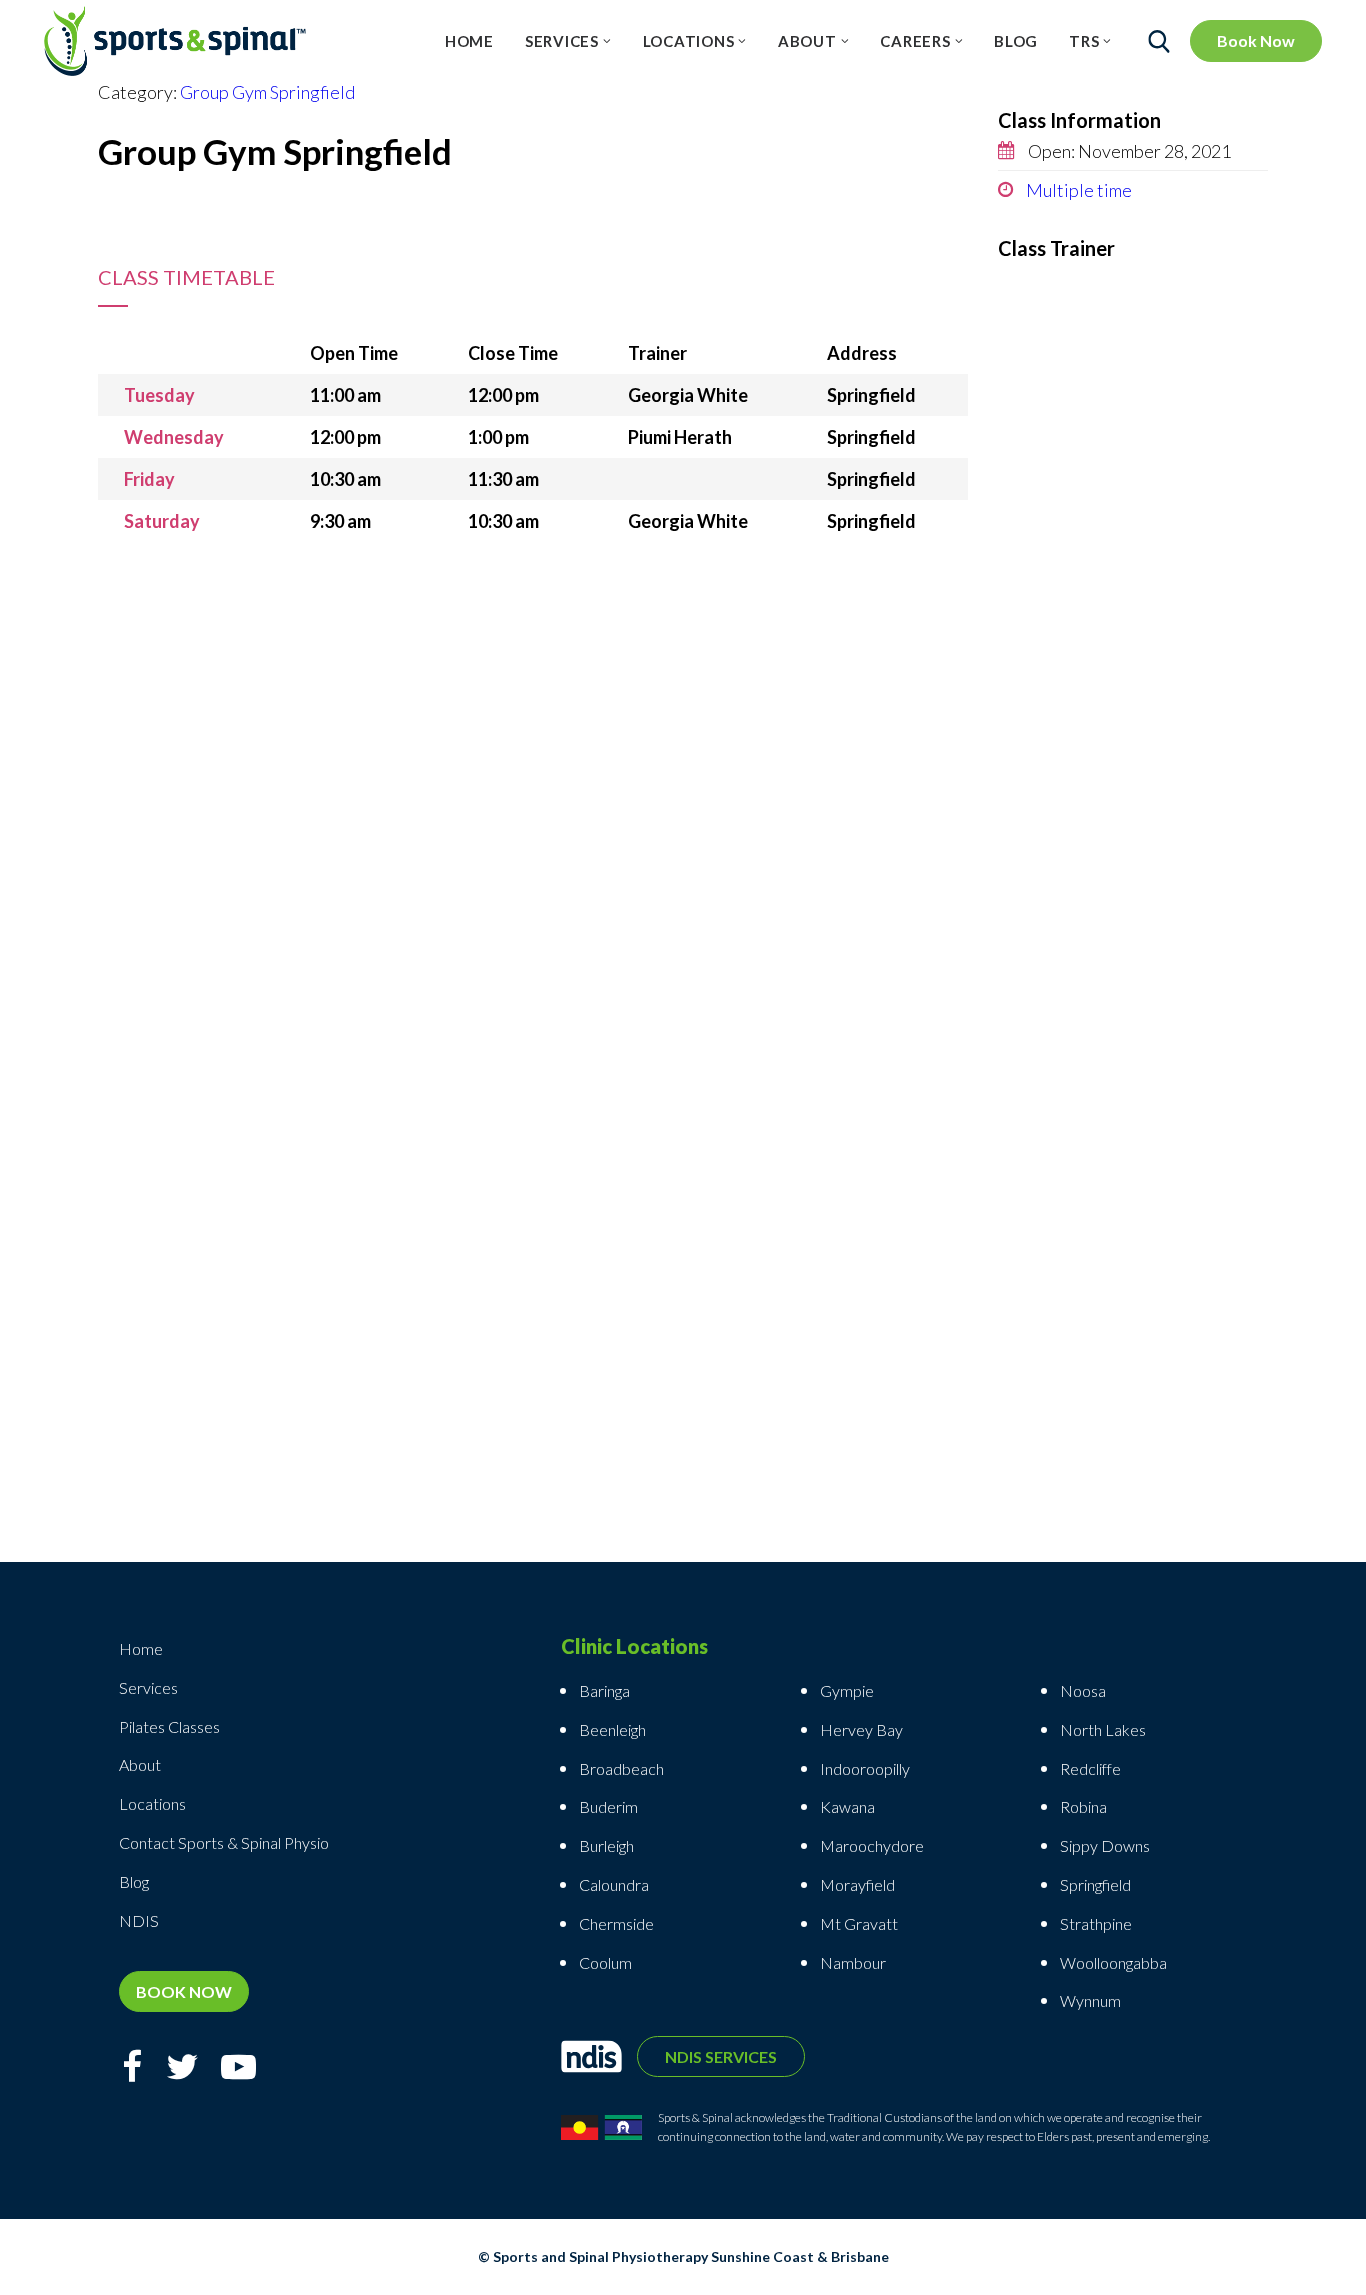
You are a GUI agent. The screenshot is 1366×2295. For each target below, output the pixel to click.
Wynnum (1090, 2000)
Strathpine (1096, 1923)
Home (469, 41)
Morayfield (857, 1884)
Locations (689, 41)
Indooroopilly (865, 1768)
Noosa (1083, 1690)
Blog (1016, 41)
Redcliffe (1090, 1768)
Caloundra (614, 1884)
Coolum (605, 1962)
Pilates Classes (169, 1726)
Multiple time (1077, 190)
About (807, 41)
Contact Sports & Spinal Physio (224, 1842)
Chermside (616, 1923)
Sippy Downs (1105, 1845)
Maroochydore (872, 1845)
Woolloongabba (1113, 1962)
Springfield (1095, 1884)
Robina (1083, 1806)
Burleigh (606, 1845)
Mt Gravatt (859, 1923)
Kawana (847, 1806)
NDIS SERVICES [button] (721, 2056)
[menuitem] (469, 41)
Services (562, 41)
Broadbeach (621, 1768)
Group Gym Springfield (267, 92)
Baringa (604, 1690)
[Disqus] (533, 792)
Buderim (608, 1806)
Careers (915, 41)
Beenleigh (612, 1729)
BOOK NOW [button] (184, 1991)
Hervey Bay (861, 1729)
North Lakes (1103, 1729)
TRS (1084, 41)
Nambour (853, 1962)
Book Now (1256, 40)
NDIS (139, 1920)
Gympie (848, 1690)
